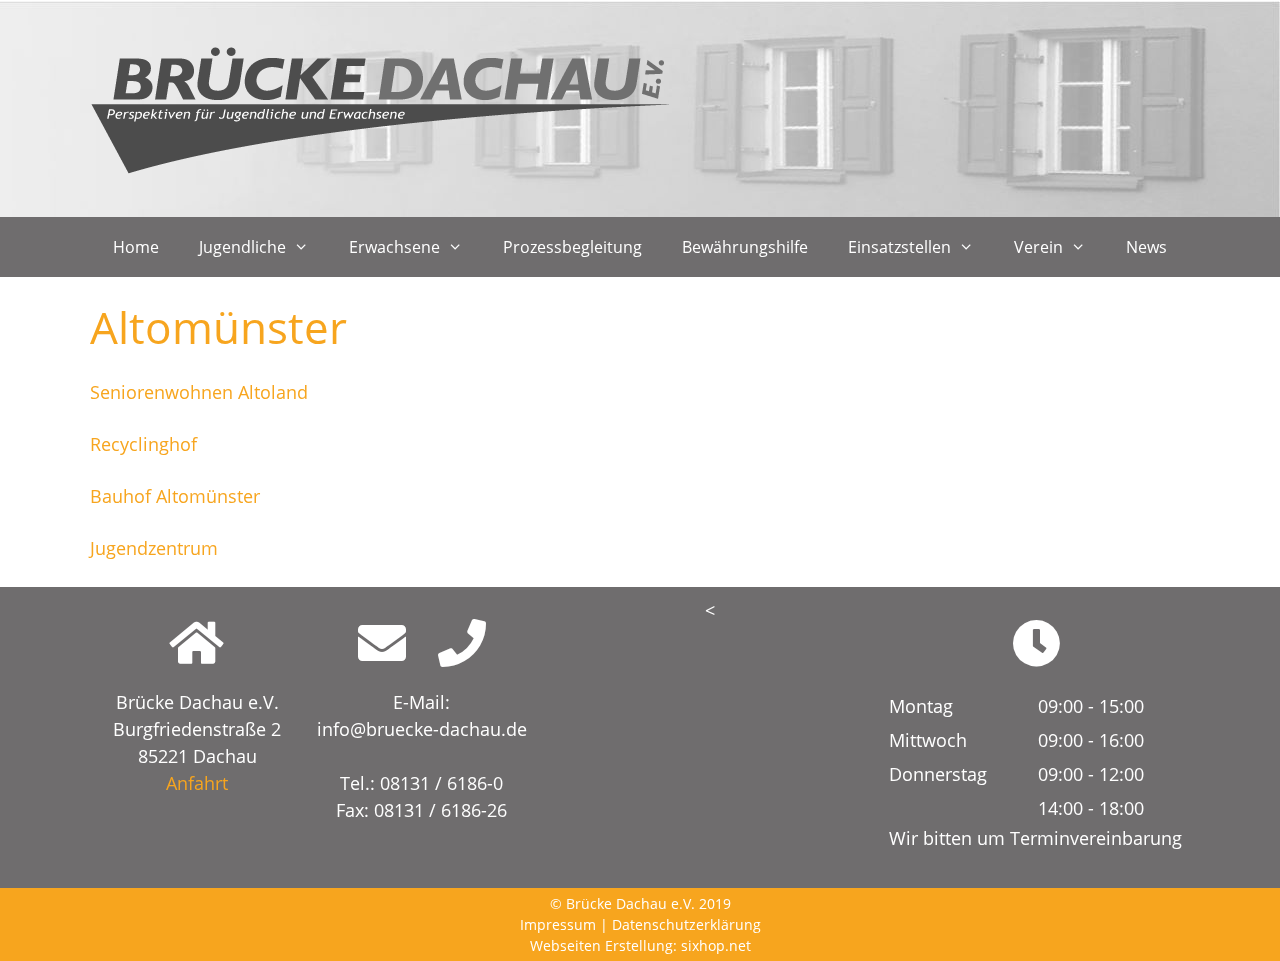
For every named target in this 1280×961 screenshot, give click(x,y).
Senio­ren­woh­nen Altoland (199, 392)
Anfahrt (197, 783)
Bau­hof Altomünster (175, 496)
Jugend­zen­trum (154, 548)
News (1146, 247)
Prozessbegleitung (572, 247)
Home (136, 247)
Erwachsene (394, 247)
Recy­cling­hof (143, 444)
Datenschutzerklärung (686, 924)
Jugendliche (242, 247)
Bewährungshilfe (745, 247)
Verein (1038, 247)
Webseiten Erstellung (601, 945)
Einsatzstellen (899, 247)
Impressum (558, 924)
